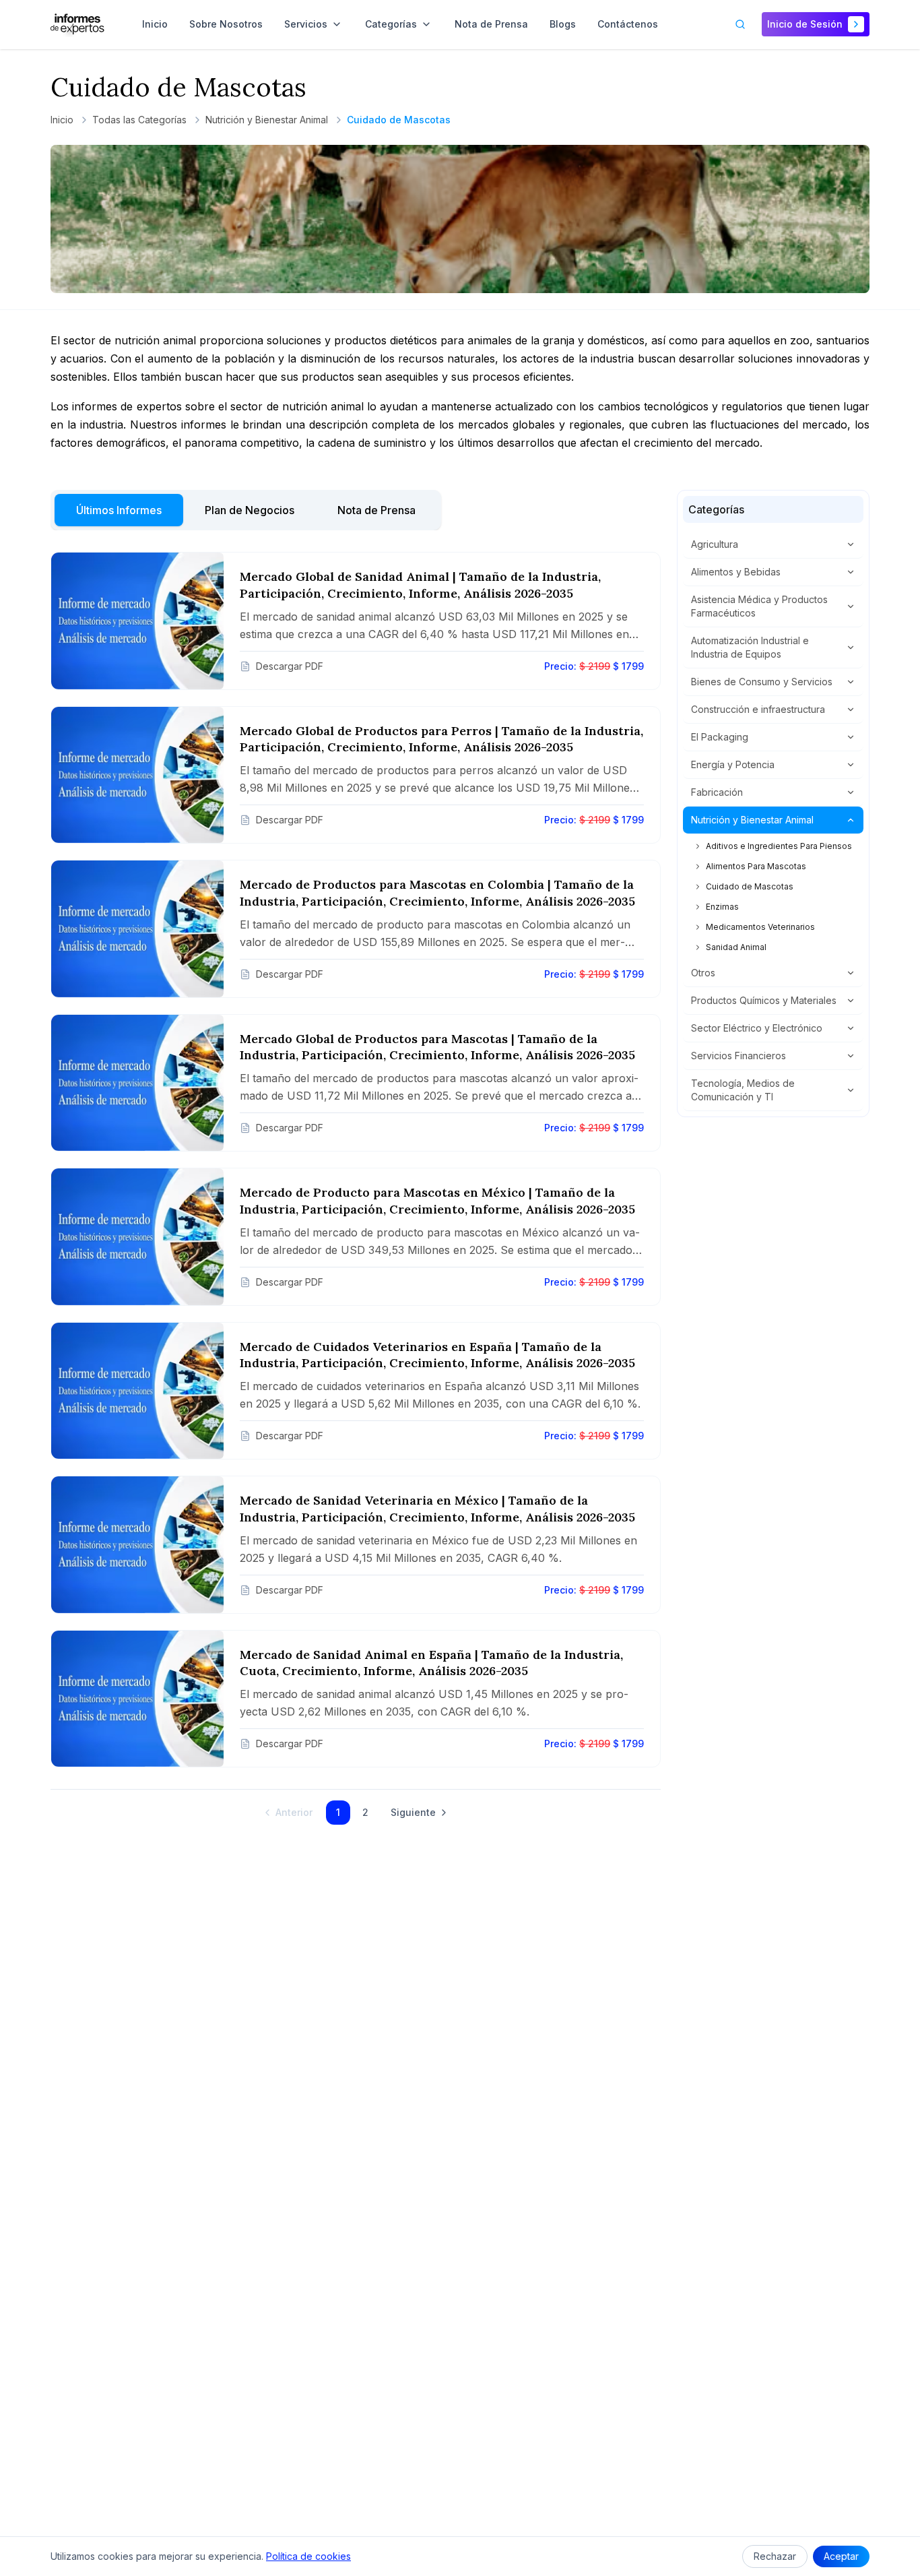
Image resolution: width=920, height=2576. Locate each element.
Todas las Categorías (139, 120)
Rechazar (775, 2556)
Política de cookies (308, 2556)
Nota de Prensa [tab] (376, 510)
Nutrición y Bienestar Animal (267, 120)
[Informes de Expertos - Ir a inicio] (77, 24)
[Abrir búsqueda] (740, 24)
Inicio (62, 120)
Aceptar (841, 2556)
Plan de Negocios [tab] (250, 510)
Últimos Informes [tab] (119, 510)
